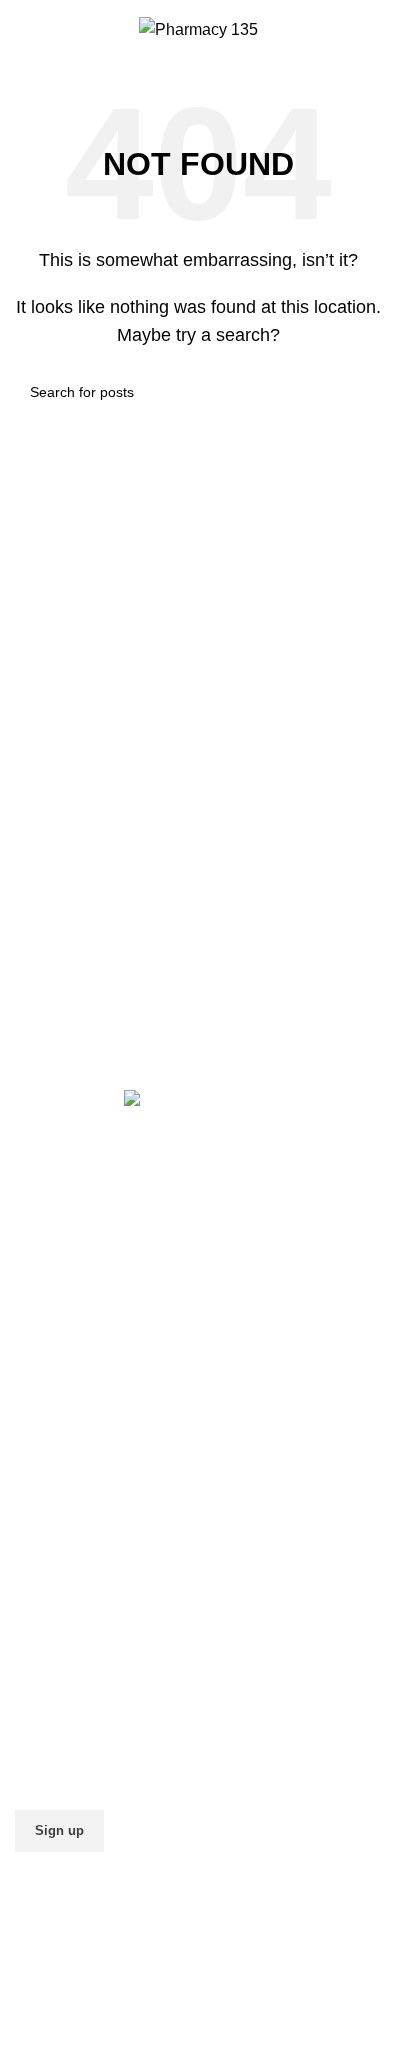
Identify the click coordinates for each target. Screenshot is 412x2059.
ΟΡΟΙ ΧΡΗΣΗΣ (69, 1403)
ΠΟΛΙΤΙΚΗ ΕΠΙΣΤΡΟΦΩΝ (108, 1339)
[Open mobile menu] (374, 30)
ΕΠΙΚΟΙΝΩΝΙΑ (67, 1530)
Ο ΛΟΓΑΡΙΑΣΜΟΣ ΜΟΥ (98, 1562)
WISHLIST (53, 1594)
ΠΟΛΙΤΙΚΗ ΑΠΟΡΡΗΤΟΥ (105, 1371)
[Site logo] (198, 28)
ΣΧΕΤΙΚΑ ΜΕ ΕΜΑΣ (87, 1498)
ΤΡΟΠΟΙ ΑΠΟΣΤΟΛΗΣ (97, 1307)
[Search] (23, 30)
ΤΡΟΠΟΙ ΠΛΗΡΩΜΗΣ (94, 1275)
